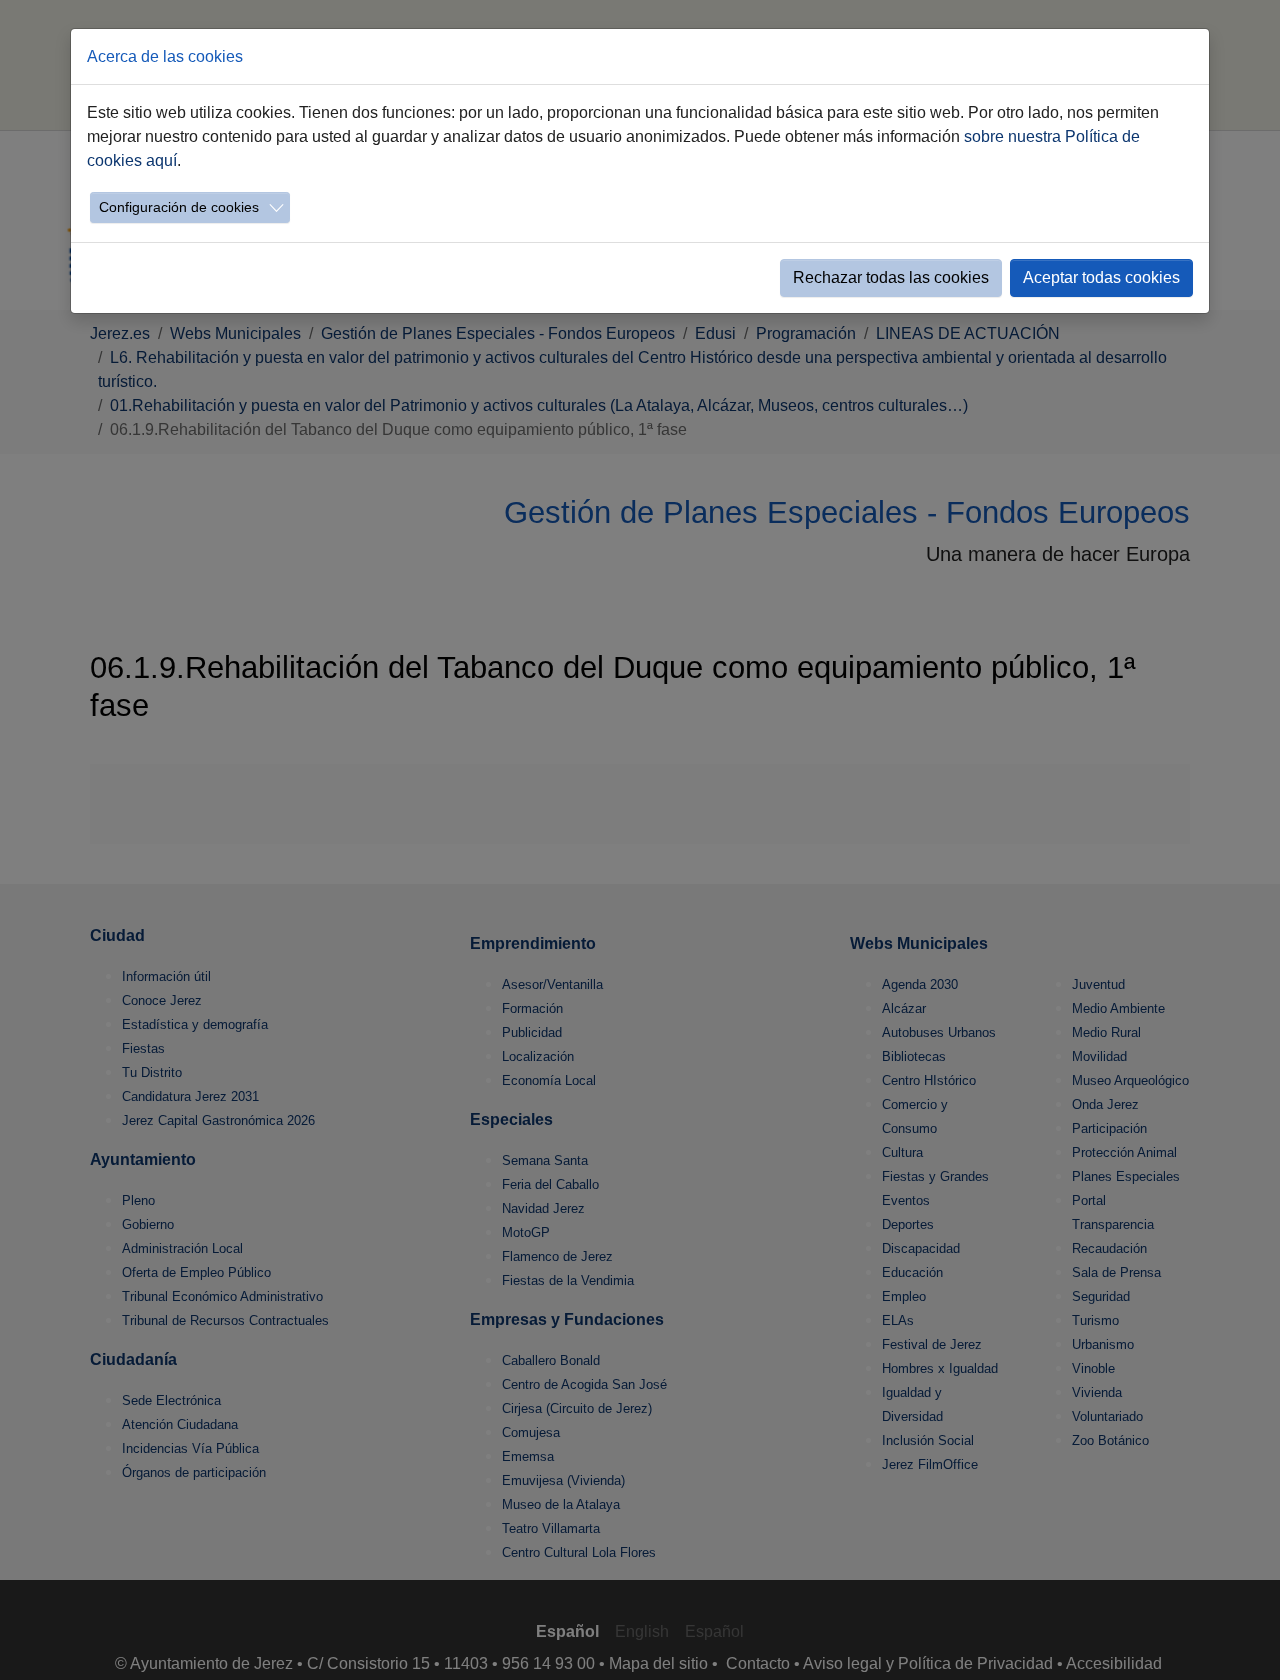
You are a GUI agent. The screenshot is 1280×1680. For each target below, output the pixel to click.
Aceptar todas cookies (1101, 277)
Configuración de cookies (179, 207)
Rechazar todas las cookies (891, 277)
